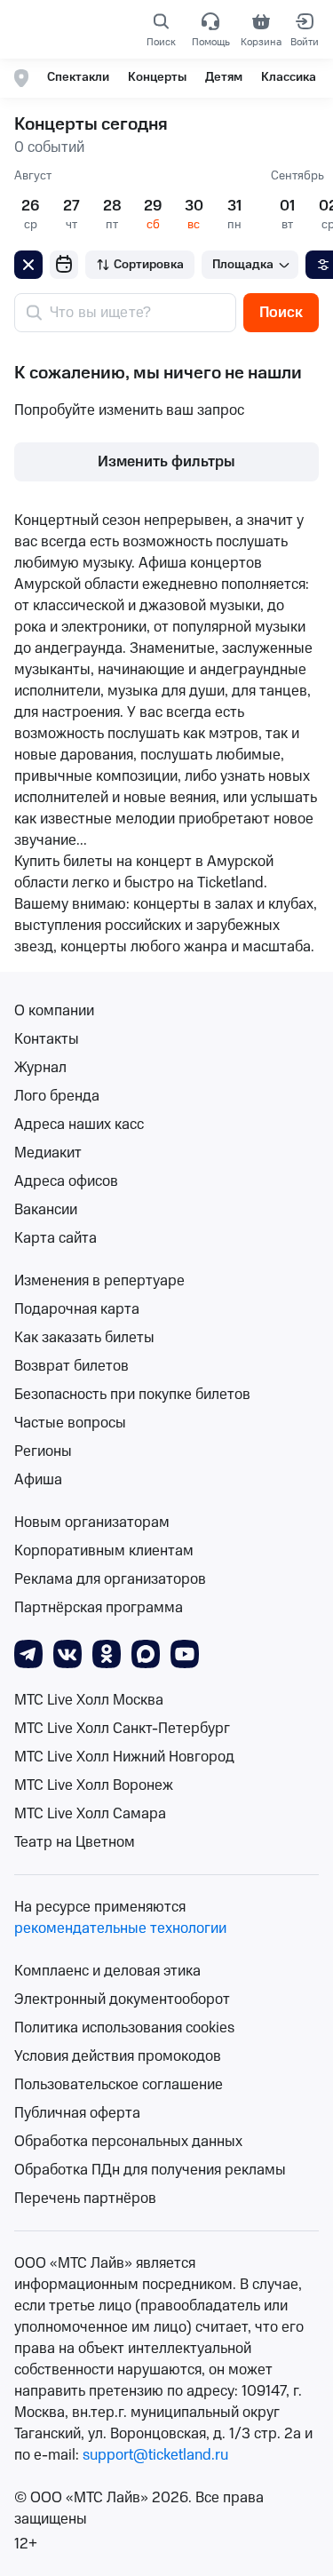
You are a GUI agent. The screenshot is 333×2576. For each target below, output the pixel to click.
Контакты (47, 1039)
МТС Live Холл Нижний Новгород (124, 1757)
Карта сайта (55, 1238)
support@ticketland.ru (155, 2455)
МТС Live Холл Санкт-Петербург (122, 1729)
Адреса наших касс (79, 1125)
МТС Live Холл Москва (89, 1700)
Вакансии (46, 1210)
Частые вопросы (70, 1423)
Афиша (38, 1480)
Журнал (40, 1068)
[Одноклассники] (107, 1653)
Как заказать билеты (84, 1338)
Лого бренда (57, 1096)
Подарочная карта (77, 1309)
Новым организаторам (92, 1523)
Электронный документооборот (122, 2000)
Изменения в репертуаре (99, 1281)
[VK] (67, 1653)
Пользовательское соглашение (119, 2085)
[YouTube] (185, 1653)
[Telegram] (28, 1653)
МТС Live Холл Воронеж (94, 1785)
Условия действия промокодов (118, 2056)
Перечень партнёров (85, 2198)
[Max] (146, 1653)
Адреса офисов (66, 1181)
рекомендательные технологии (120, 1928)
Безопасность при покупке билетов (132, 1395)
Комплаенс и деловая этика (107, 1971)
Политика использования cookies (124, 2028)
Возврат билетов (71, 1366)
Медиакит (48, 1153)
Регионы (43, 1451)
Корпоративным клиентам (104, 1551)
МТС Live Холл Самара (90, 1814)
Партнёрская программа (99, 1608)
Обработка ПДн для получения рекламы (150, 2170)
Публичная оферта (77, 2113)
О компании (54, 1011)
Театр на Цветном (75, 1842)
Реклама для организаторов (110, 1579)
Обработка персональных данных (128, 2142)
